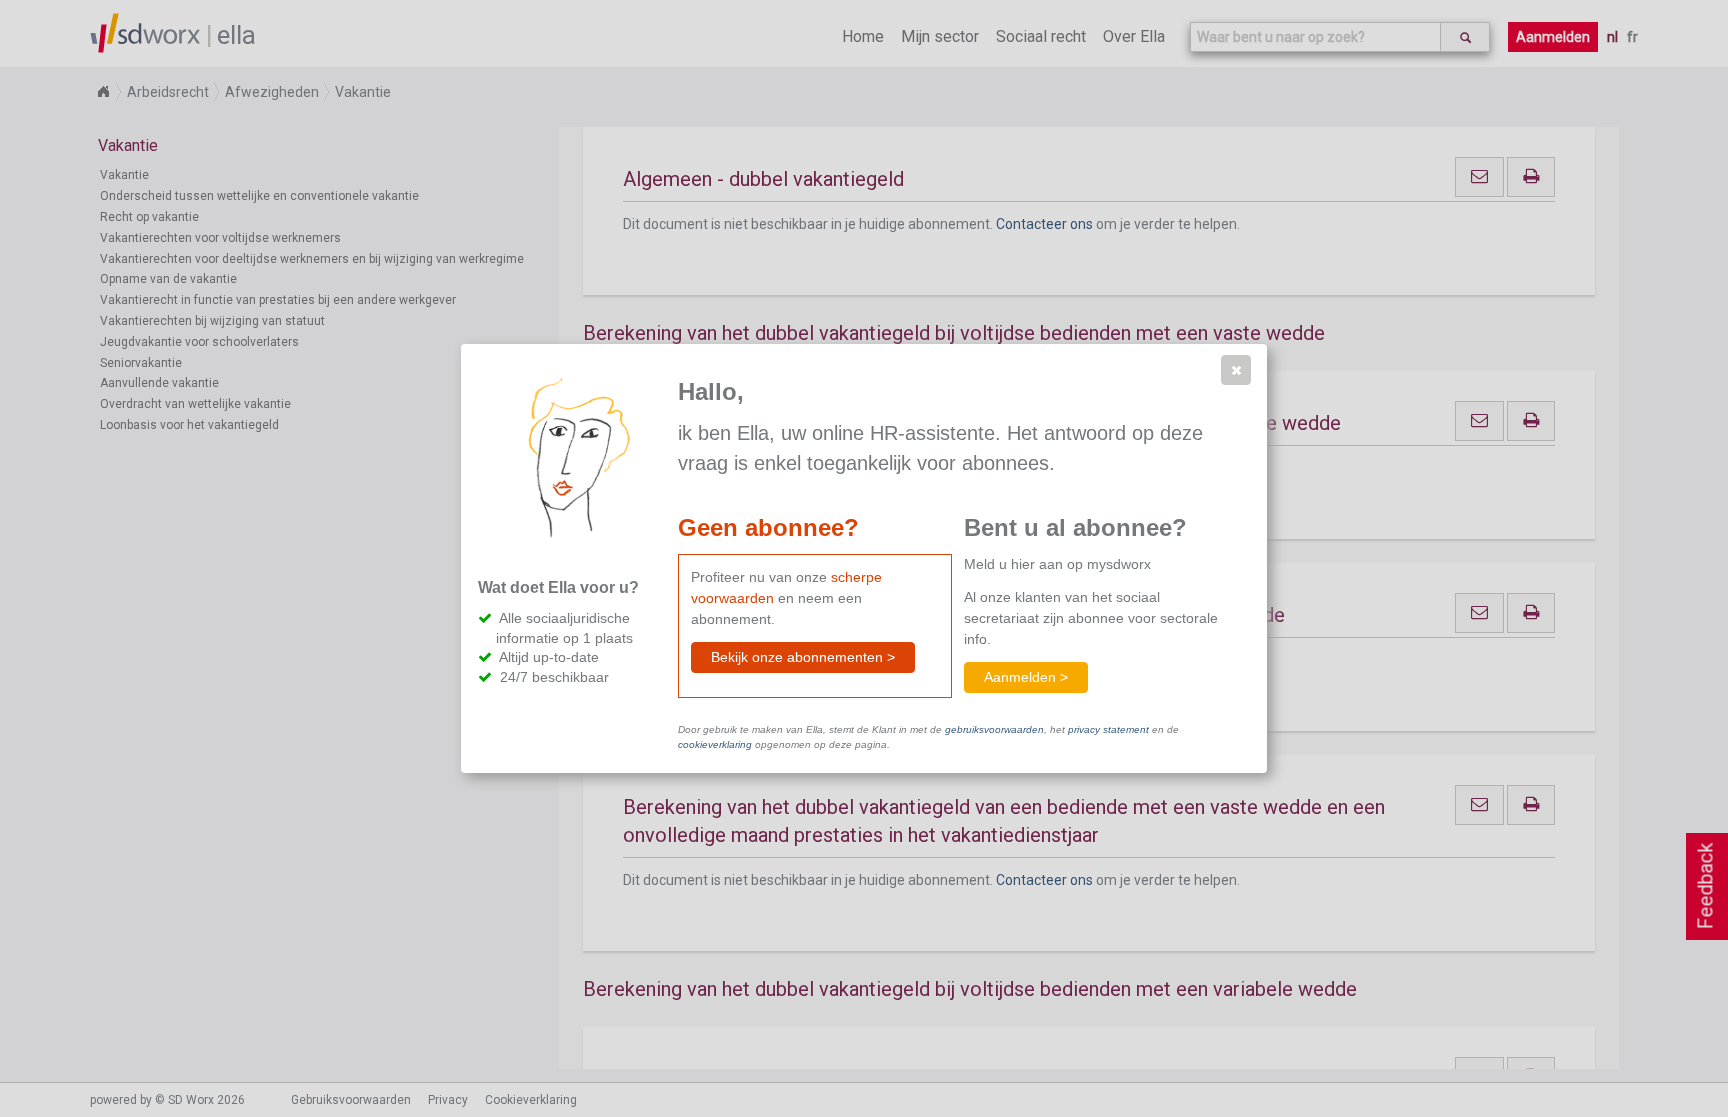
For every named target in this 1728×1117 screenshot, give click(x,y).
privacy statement (1108, 729)
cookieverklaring (715, 744)
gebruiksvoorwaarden (994, 729)
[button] (1236, 370)
